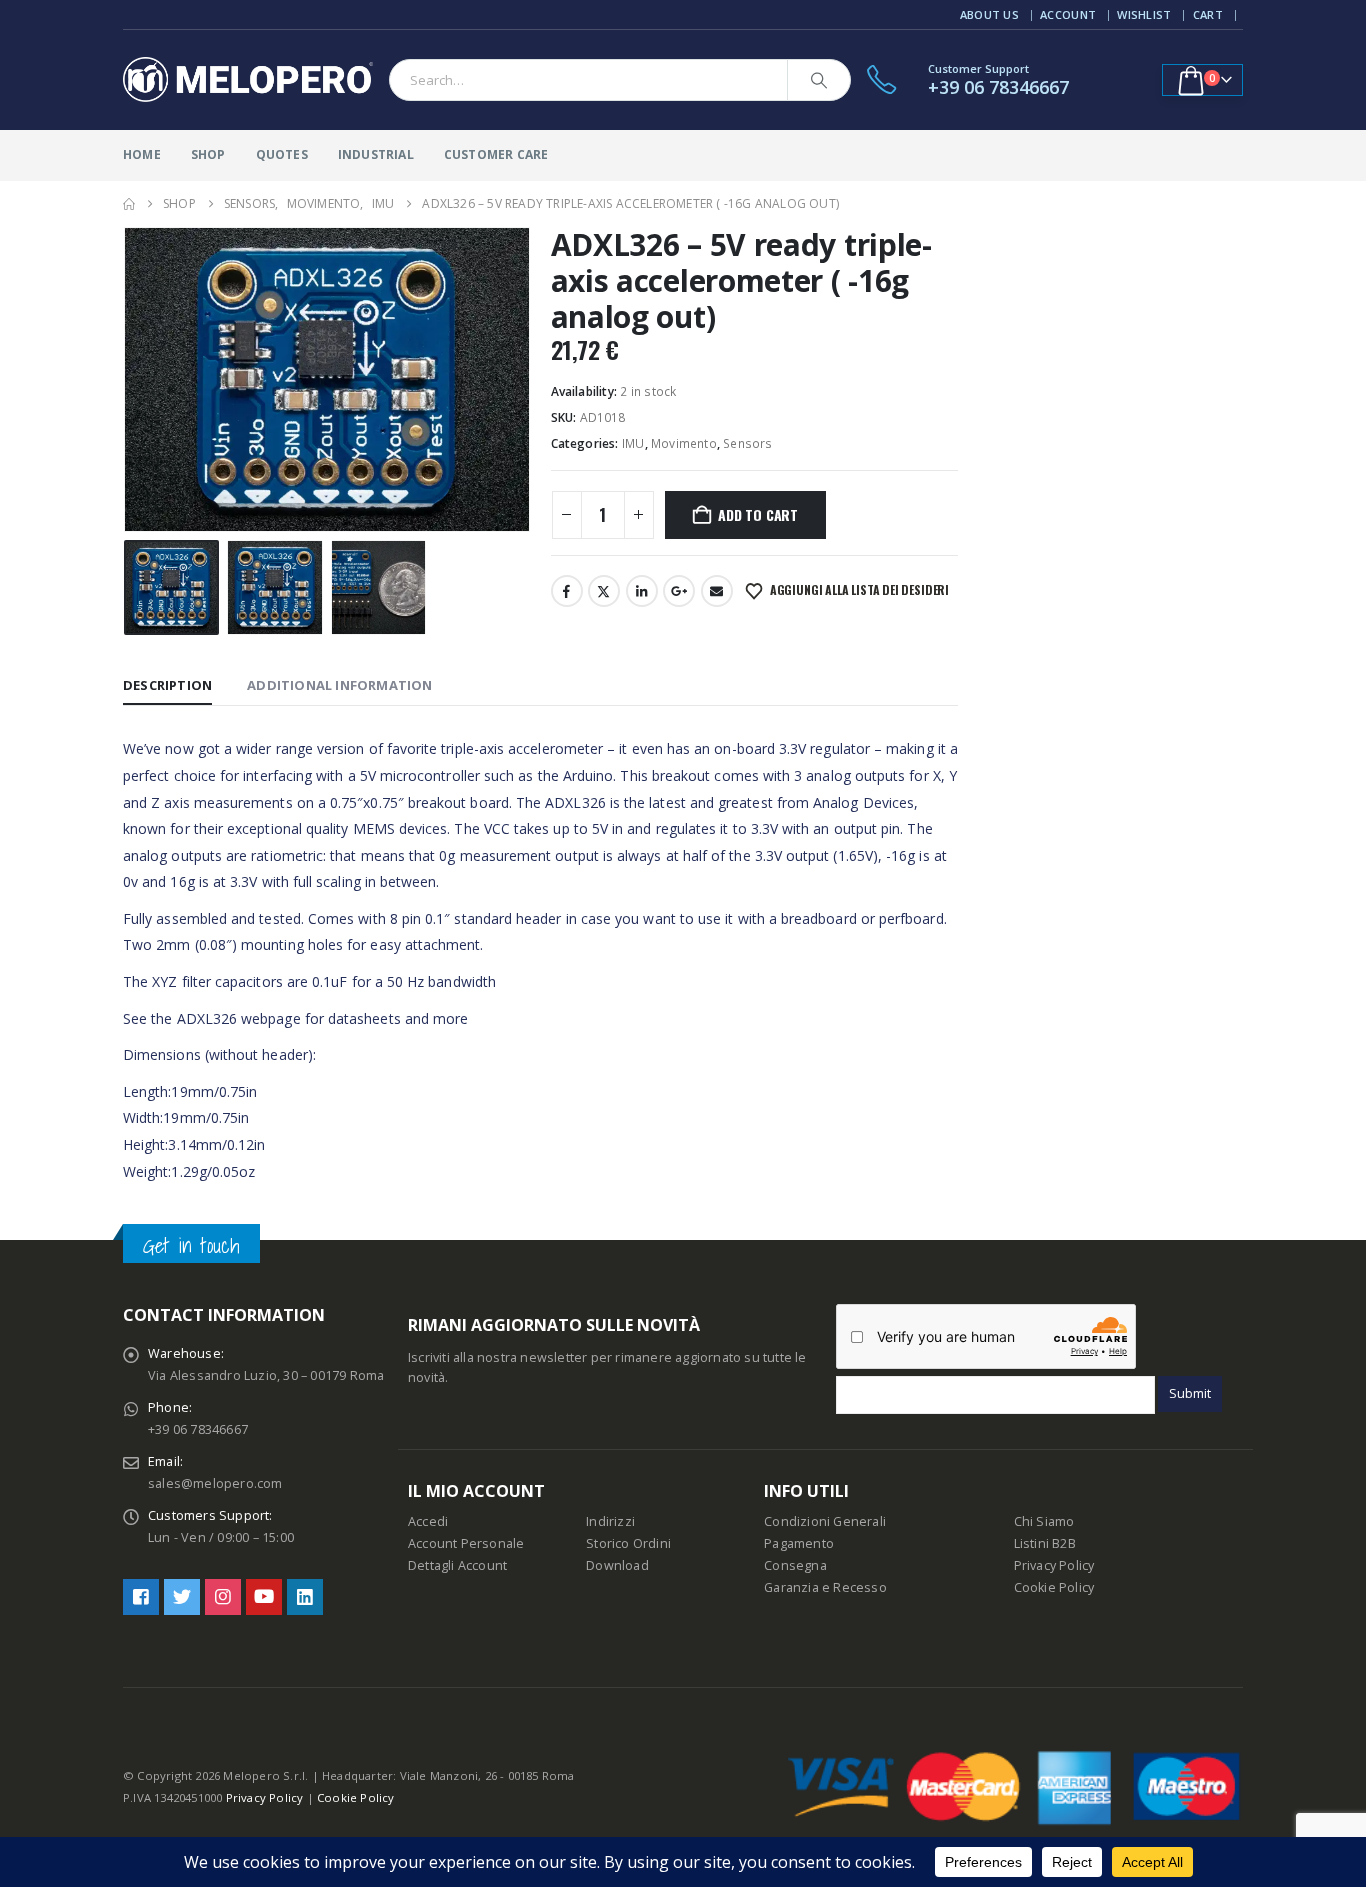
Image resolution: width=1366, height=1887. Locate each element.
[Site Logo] (248, 80)
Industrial (376, 154)
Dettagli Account (457, 1565)
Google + (679, 591)
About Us (989, 14)
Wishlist (1144, 14)
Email (717, 591)
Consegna (795, 1565)
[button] (128, 380)
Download (617, 1565)
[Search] (819, 80)
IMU (633, 443)
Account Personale (466, 1543)
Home (142, 154)
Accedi (428, 1521)
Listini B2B (1045, 1543)
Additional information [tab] (339, 685)
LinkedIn (642, 591)
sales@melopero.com (215, 1483)
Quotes (282, 154)
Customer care (496, 154)
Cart (1208, 14)
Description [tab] (167, 685)
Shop (208, 154)
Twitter (604, 591)
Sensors (747, 443)
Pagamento (799, 1543)
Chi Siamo (1044, 1521)
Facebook (567, 591)
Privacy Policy (1054, 1565)
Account (1068, 14)
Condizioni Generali (825, 1521)
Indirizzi (610, 1521)
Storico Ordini (628, 1543)
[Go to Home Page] (129, 204)
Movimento (684, 443)
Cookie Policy (1054, 1587)
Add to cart (758, 514)
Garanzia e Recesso (825, 1587)
